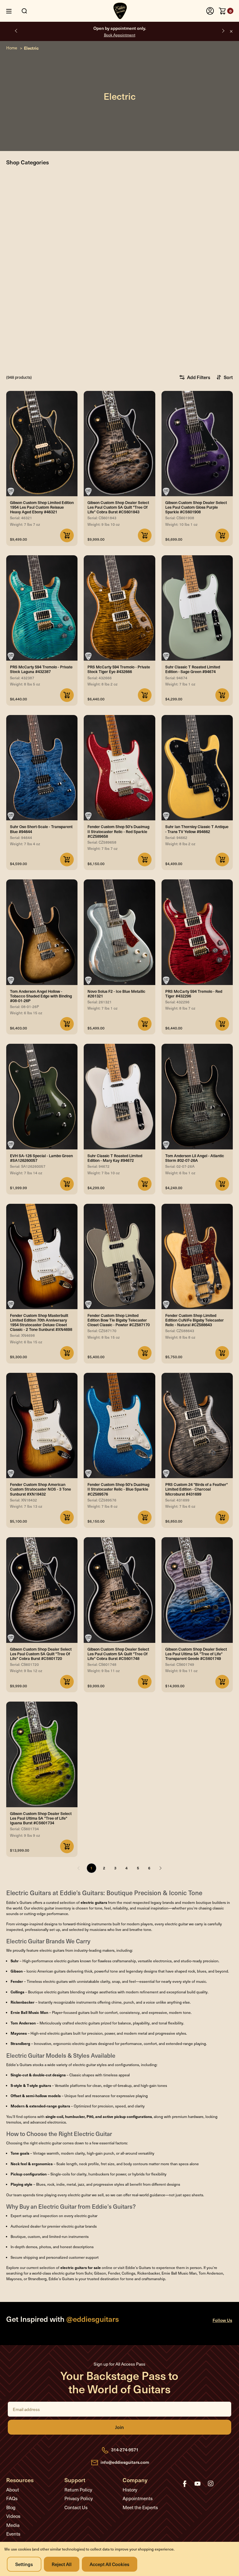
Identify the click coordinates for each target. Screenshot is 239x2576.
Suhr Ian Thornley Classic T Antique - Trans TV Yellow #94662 (197, 829)
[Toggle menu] (14, 11)
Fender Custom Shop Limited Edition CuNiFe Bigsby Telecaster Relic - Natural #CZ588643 (194, 1320)
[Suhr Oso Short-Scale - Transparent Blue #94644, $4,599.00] (42, 768)
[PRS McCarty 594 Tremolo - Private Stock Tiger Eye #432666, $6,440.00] (119, 608)
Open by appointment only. (120, 31)
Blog (11, 2507)
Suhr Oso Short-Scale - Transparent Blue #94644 (41, 829)
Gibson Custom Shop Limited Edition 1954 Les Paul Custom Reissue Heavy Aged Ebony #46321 (42, 507)
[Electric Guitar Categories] (121, 317)
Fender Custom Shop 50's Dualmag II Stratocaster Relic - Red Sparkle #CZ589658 (118, 831)
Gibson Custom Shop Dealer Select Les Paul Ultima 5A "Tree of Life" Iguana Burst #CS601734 (41, 1818)
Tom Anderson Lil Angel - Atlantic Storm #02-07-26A (195, 1158)
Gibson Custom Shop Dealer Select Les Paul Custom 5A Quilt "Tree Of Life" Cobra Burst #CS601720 (41, 1654)
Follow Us (222, 2320)
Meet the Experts (140, 2507)
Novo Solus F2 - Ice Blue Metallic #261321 (116, 993)
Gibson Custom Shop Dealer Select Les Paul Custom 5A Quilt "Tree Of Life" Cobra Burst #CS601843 (118, 507)
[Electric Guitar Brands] (121, 218)
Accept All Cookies (110, 2564)
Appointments (138, 2498)
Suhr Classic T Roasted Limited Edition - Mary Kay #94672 (115, 1158)
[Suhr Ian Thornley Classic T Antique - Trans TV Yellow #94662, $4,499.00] (197, 768)
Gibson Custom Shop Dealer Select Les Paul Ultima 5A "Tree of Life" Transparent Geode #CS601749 (196, 1654)
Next (223, 31)
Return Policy (78, 2490)
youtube (198, 2484)
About (13, 2490)
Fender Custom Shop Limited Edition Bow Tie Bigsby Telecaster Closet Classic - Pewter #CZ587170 (119, 1320)
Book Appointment (120, 35)
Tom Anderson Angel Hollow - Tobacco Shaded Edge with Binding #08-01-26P (41, 996)
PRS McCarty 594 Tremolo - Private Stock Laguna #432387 (41, 669)
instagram (211, 2484)
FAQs (12, 2498)
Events (13, 2534)
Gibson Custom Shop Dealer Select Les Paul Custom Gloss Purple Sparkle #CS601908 (196, 507)
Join (119, 2427)
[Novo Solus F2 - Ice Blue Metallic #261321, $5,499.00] (119, 932)
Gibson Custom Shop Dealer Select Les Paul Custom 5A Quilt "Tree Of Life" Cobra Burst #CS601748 (118, 1654)
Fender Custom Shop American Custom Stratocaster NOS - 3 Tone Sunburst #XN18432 (40, 1489)
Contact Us (76, 2507)
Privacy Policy (79, 2498)
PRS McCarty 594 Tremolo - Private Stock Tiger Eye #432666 (119, 669)
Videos (13, 2516)
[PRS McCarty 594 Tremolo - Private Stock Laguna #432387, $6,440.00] (42, 608)
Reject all (62, 2564)
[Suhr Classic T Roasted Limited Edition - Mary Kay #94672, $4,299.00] (119, 1096)
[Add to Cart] (67, 535)
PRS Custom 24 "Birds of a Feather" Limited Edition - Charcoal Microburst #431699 (197, 1489)
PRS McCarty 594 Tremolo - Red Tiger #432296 (194, 993)
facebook (185, 2484)
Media (13, 2525)
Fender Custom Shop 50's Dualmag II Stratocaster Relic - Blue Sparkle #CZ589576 (118, 1489)
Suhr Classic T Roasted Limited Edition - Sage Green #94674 (193, 669)
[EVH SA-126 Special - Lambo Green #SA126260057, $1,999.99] (42, 1096)
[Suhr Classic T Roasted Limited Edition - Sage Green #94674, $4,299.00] (197, 608)
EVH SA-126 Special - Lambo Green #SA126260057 (41, 1158)
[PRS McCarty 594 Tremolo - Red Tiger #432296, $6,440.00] (197, 932)
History (130, 2490)
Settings (24, 2564)
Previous (16, 31)
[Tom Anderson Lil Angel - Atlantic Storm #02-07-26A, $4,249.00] (197, 1096)
